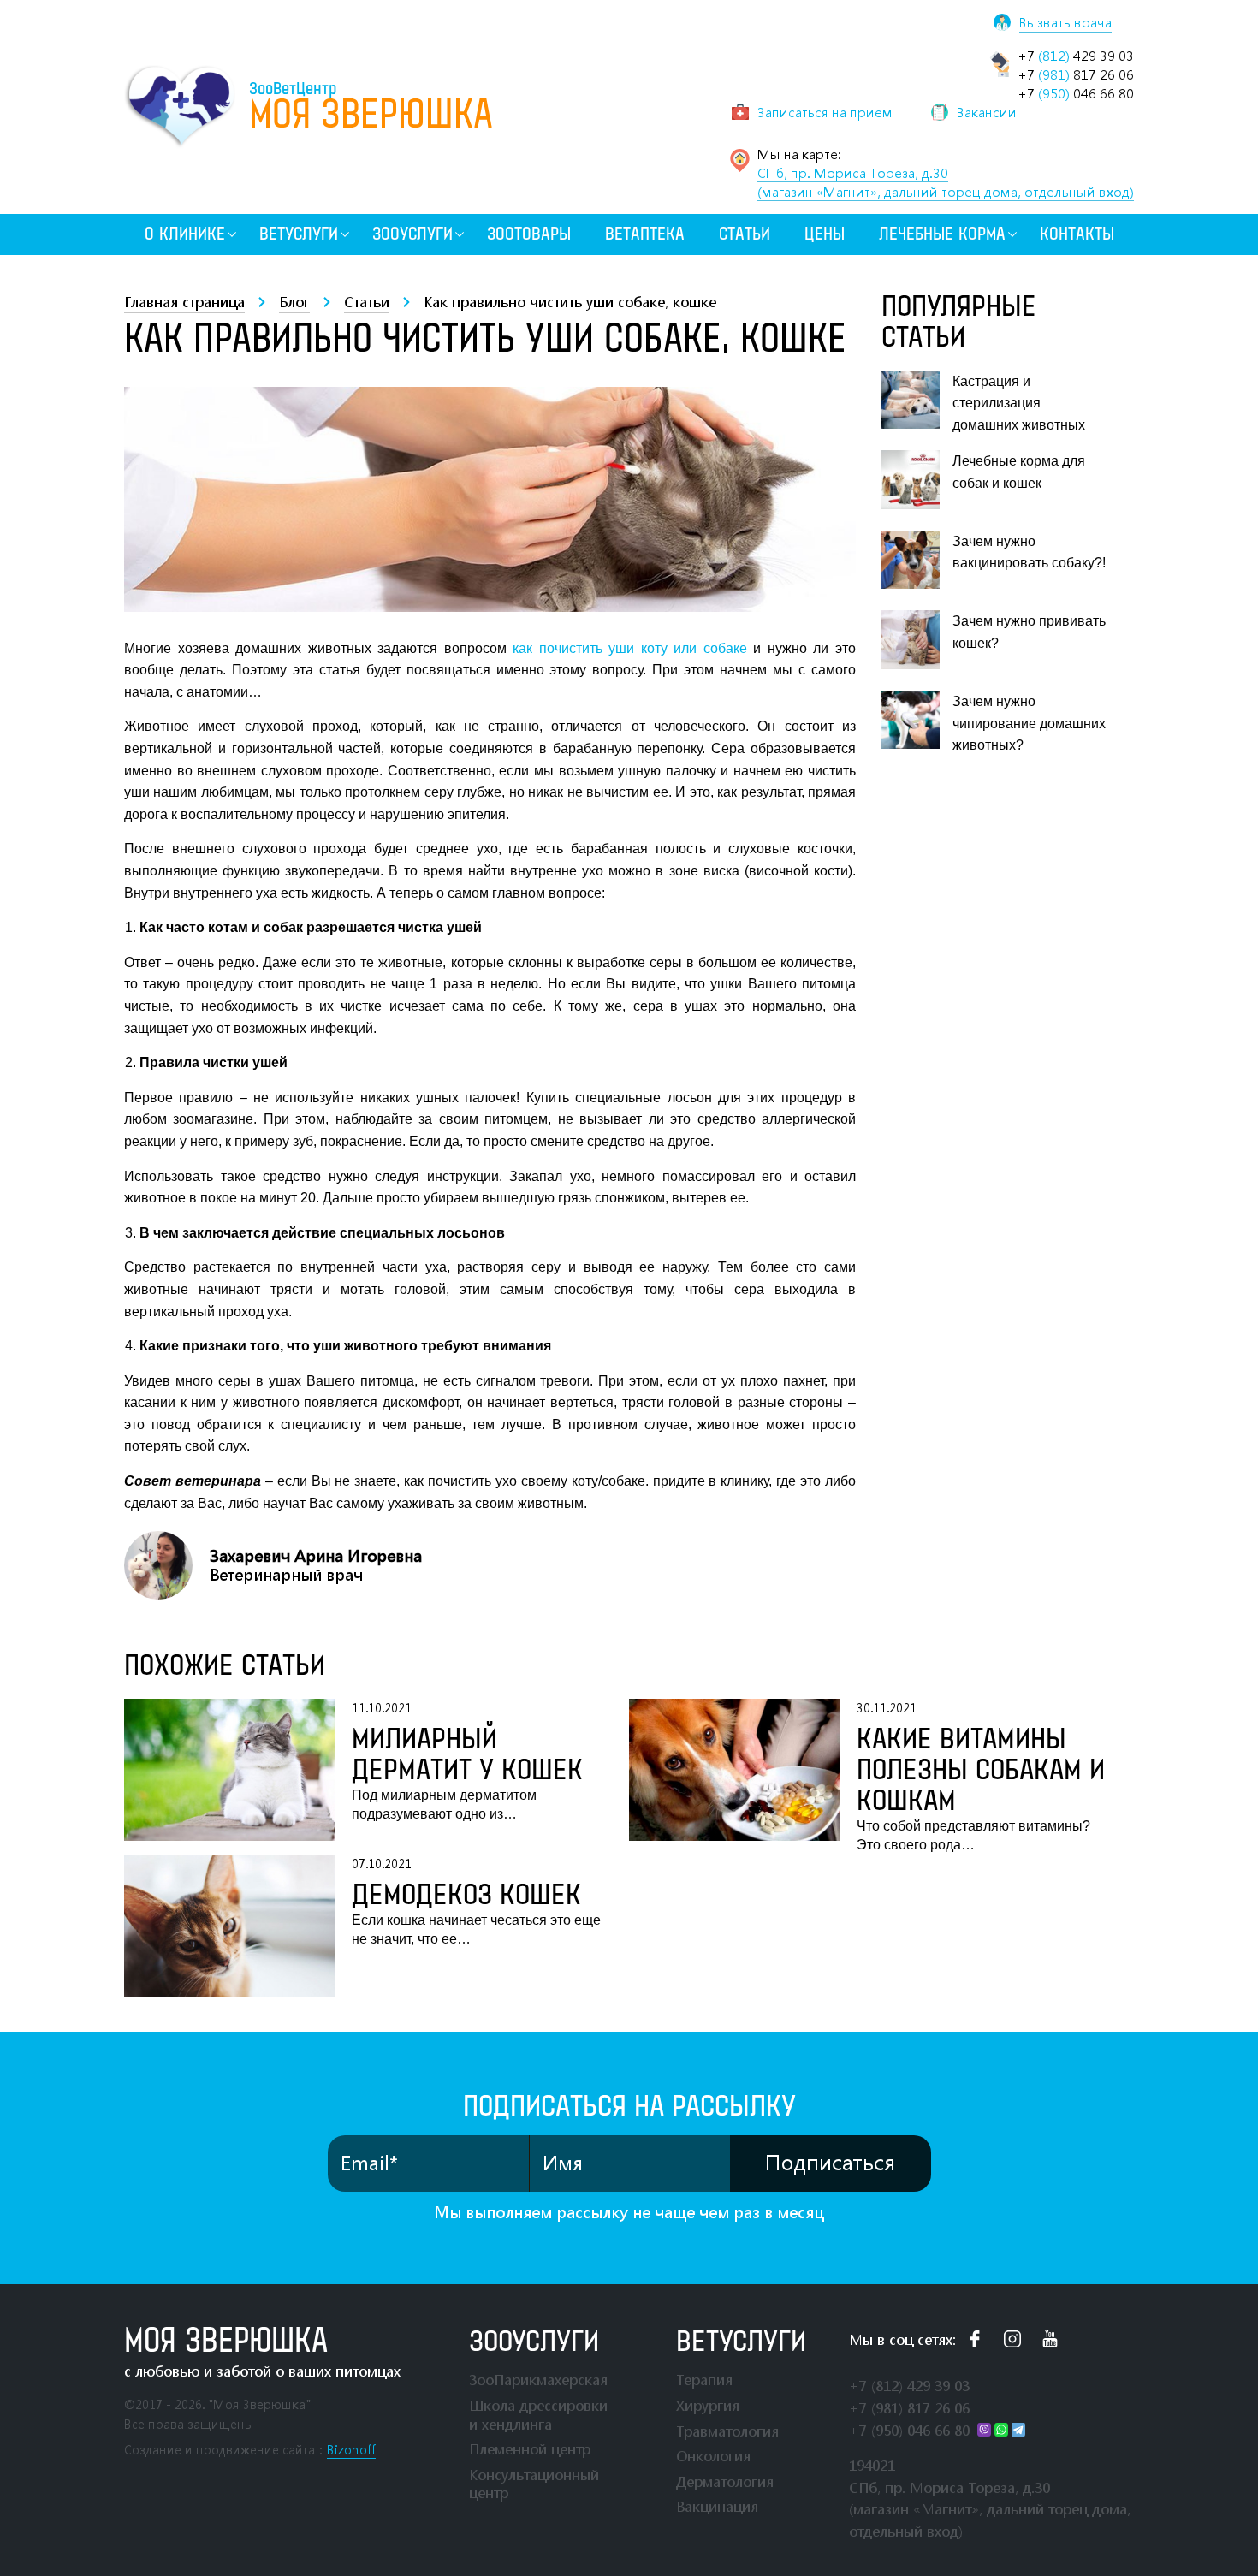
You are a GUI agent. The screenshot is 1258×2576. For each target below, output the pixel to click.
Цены (825, 234)
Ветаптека (645, 234)
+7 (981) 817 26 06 (909, 2408)
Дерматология (725, 2481)
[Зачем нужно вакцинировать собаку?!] (911, 560)
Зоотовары (529, 234)
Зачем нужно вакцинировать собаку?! (1029, 552)
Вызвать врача (1065, 22)
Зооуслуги (412, 234)
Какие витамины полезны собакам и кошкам (981, 1771)
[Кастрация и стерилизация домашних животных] (911, 400)
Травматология (727, 2431)
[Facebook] (975, 2339)
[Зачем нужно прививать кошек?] (911, 639)
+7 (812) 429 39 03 (909, 2386)
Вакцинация (717, 2506)
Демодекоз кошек (466, 1896)
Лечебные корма (942, 234)
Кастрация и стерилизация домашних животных (1019, 403)
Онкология (713, 2456)
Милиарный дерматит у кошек (467, 1755)
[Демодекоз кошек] (229, 1926)
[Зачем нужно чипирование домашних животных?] (911, 720)
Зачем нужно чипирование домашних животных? (1029, 723)
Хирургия (708, 2405)
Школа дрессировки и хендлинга (538, 2415)
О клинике (185, 234)
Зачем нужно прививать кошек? (1029, 632)
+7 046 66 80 (1076, 93)
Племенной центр (530, 2449)
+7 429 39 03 (1076, 56)
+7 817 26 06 (1076, 74)
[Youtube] (1050, 2339)
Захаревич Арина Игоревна (316, 1556)
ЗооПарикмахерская (538, 2380)
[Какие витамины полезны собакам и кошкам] (734, 1777)
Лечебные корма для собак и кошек (1019, 472)
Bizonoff (351, 2450)
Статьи (745, 234)
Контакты (1077, 234)
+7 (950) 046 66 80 (909, 2430)
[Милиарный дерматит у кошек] (229, 1770)
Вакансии (987, 112)
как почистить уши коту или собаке (630, 648)
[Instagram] (1012, 2339)
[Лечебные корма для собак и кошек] (911, 479)
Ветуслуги (299, 234)
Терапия (704, 2380)
